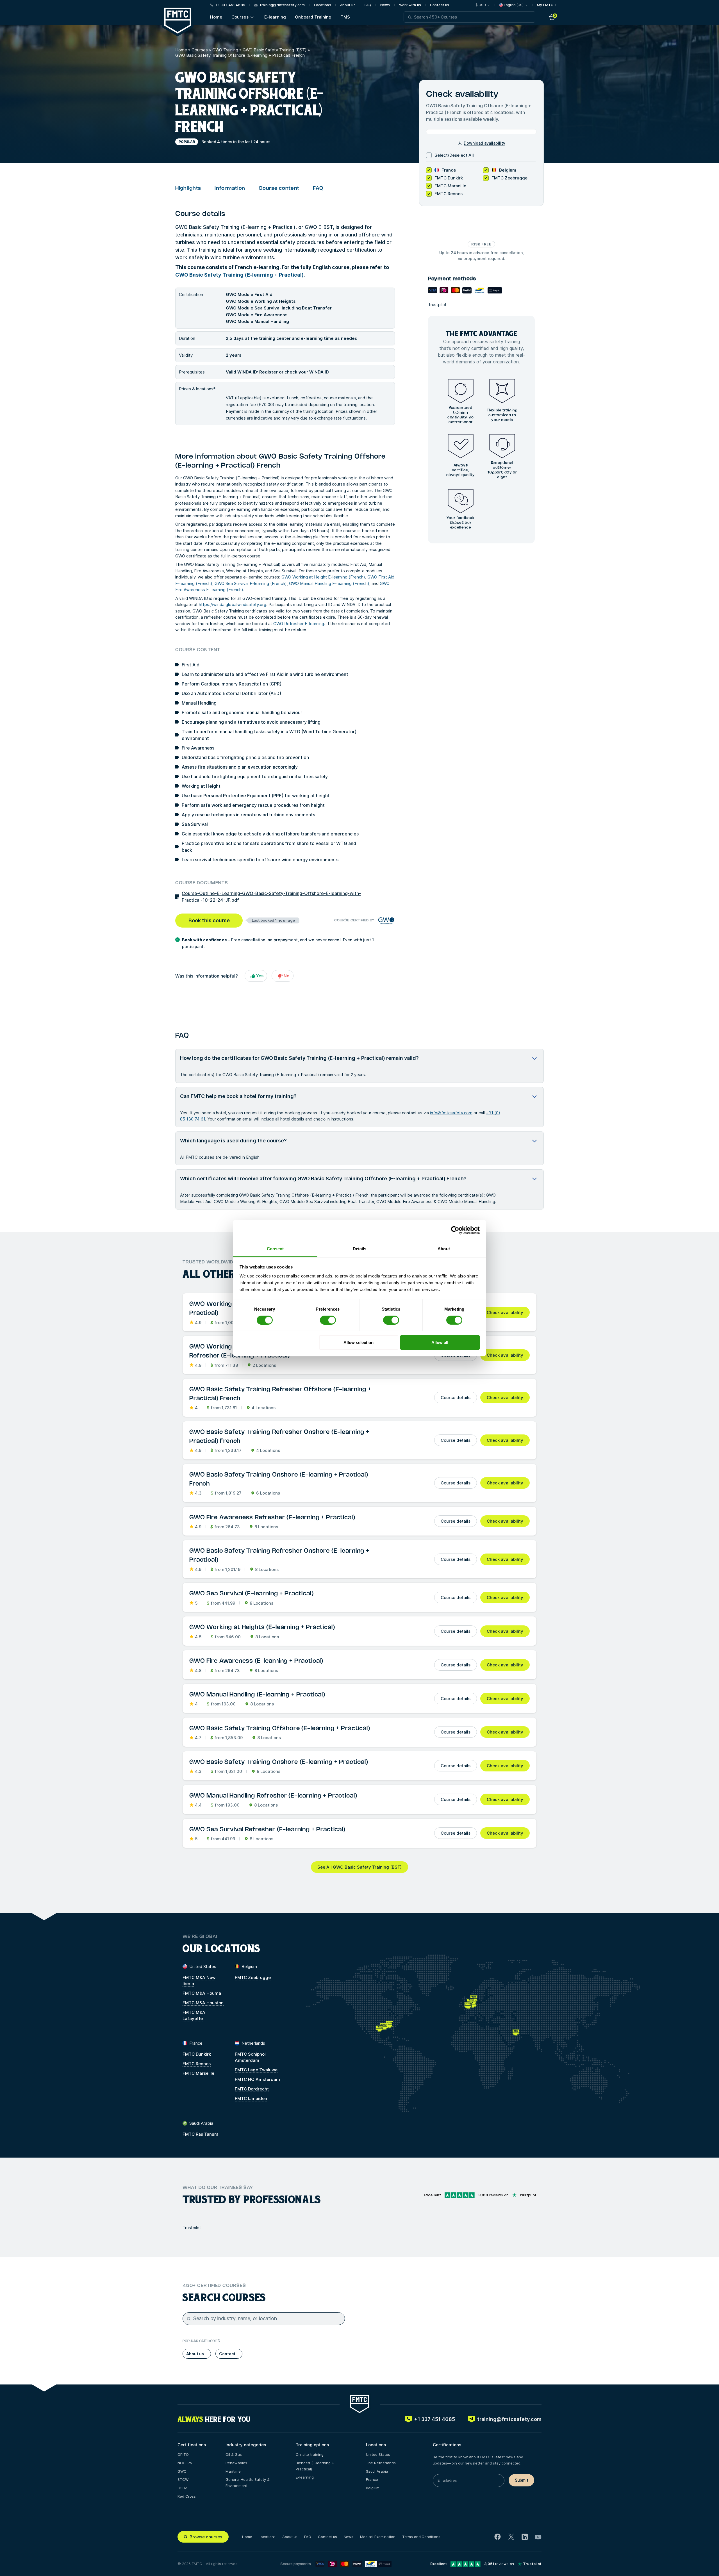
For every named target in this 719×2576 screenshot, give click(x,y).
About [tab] (444, 1248)
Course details (456, 1398)
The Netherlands (381, 2463)
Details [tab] (360, 1248)
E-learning (275, 17)
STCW (183, 2479)
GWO (182, 2471)
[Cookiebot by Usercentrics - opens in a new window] (455, 1230)
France (372, 2479)
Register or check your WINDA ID (294, 372)
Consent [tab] (275, 1248)
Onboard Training (313, 17)
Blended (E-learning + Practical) (315, 2466)
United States (378, 2454)
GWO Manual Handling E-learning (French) (329, 583)
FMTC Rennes (197, 2064)
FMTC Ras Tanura (201, 2134)
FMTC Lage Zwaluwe (256, 2070)
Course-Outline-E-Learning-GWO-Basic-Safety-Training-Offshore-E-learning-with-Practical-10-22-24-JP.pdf (271, 897)
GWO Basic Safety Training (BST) (275, 50)
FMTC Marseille (198, 2073)
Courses (240, 17)
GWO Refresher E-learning (299, 624)
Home (216, 17)
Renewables (236, 2463)
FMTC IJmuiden (251, 2098)
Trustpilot (437, 305)
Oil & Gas (234, 2454)
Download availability (484, 143)
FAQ (368, 5)
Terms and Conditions (421, 2537)
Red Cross (187, 2496)
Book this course (209, 920)
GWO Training (225, 50)
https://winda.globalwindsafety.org (233, 604)
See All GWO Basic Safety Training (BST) (359, 1867)
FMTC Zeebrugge (253, 1977)
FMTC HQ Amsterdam (257, 2079)
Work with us (410, 5)
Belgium (373, 2488)
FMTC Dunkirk (197, 2054)
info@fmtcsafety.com (451, 1113)
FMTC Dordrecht (252, 2089)
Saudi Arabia (377, 2471)
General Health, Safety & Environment (248, 2482)
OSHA (183, 2488)
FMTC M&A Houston (203, 2003)
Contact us (440, 5)
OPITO (183, 2454)
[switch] (328, 1320)
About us (348, 5)
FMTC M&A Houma (202, 1993)
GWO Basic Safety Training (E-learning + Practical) (239, 275)
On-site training (310, 2454)
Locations (323, 5)
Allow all (440, 1342)
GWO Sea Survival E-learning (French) (251, 583)
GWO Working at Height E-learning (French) (323, 577)
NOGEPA (185, 2463)
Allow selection (359, 1342)
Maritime (233, 2471)
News (385, 5)
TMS (345, 17)
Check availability (505, 1312)
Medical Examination (378, 2537)
